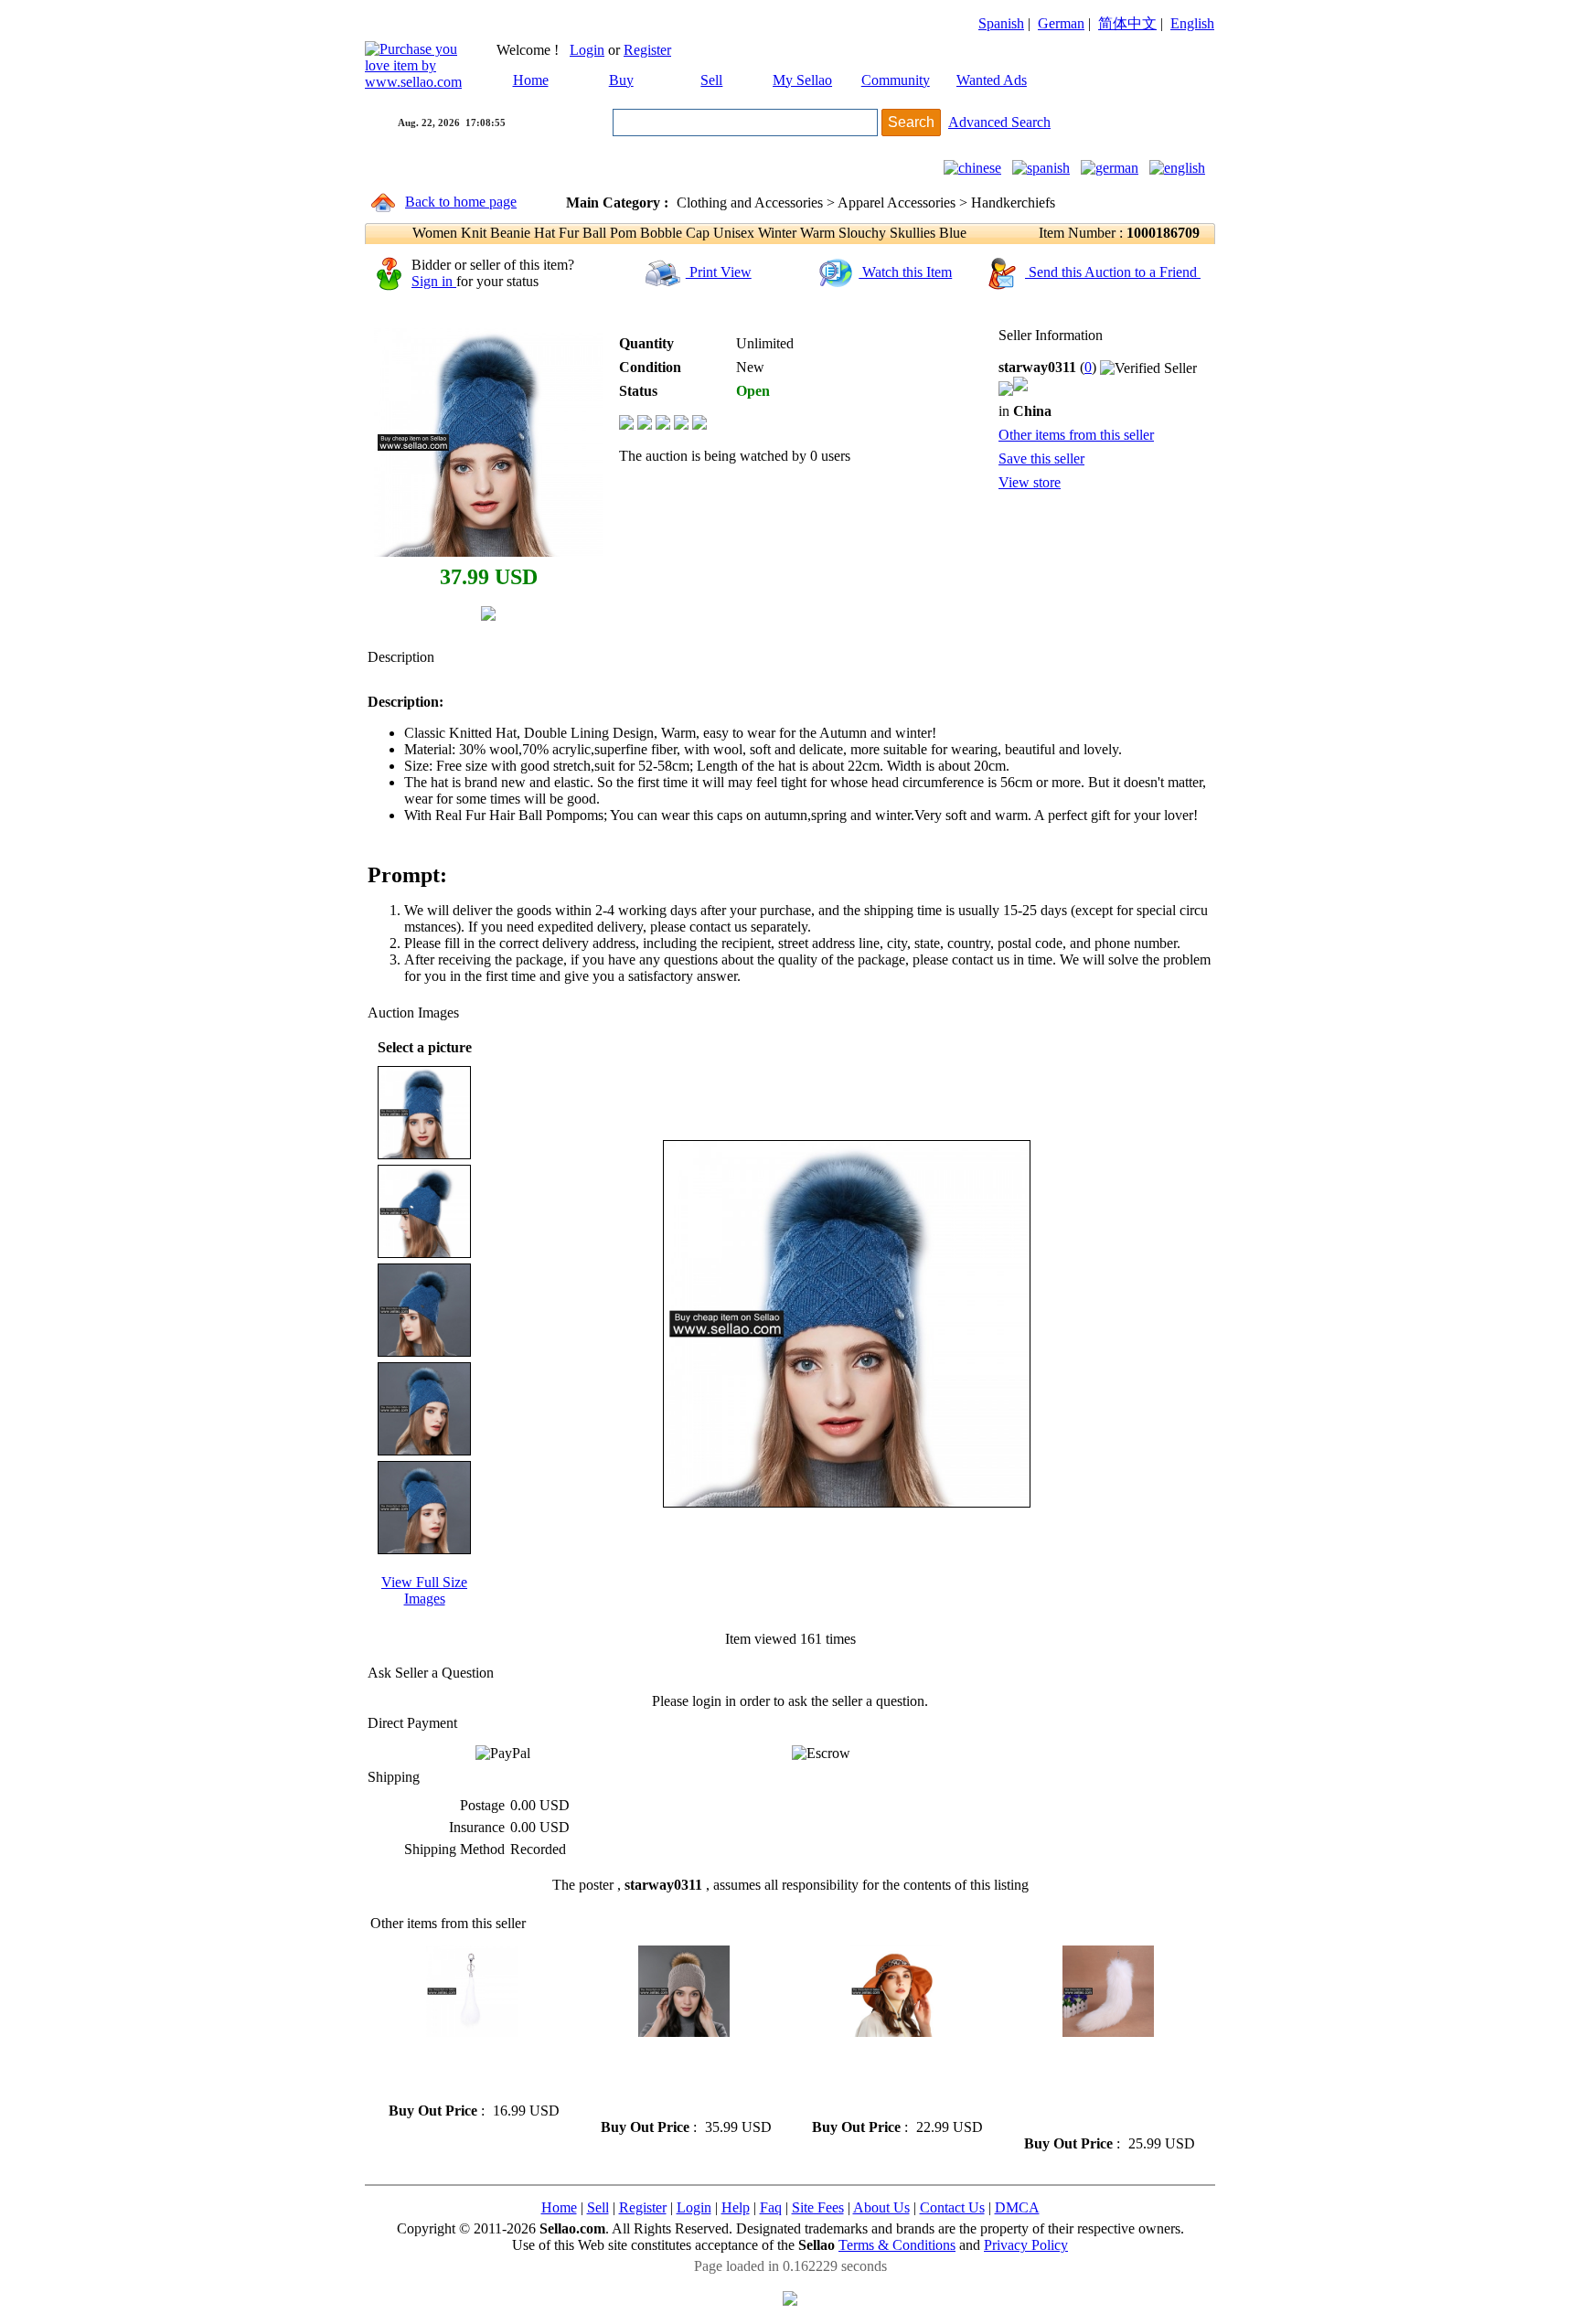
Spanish (1001, 23)
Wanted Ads (992, 80)
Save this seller (1041, 458)
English (1192, 23)
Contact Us (952, 2207)
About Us (881, 2207)
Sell (711, 80)
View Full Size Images (424, 1590)
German (1061, 23)
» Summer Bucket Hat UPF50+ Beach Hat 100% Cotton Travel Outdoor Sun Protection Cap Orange (886, 2078)
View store (1030, 482)
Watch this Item (905, 272)
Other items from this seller (1076, 435)
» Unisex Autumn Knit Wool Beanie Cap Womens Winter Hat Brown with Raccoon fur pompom (678, 2078)
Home (531, 80)
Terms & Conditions (897, 2245)
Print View (719, 272)
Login (587, 50)
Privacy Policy (1026, 2245)
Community (896, 80)
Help (736, 2207)
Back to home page (461, 202)
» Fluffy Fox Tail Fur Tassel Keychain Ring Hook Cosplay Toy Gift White (468, 2069)
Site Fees (818, 2207)
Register (647, 50)
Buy (621, 80)
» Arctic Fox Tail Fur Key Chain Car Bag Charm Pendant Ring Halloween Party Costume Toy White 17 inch (1101, 2086)
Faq (771, 2207)
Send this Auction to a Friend (1113, 272)
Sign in (434, 281)
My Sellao (802, 80)
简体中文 (1127, 23)
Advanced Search (999, 122)
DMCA (1017, 2207)
